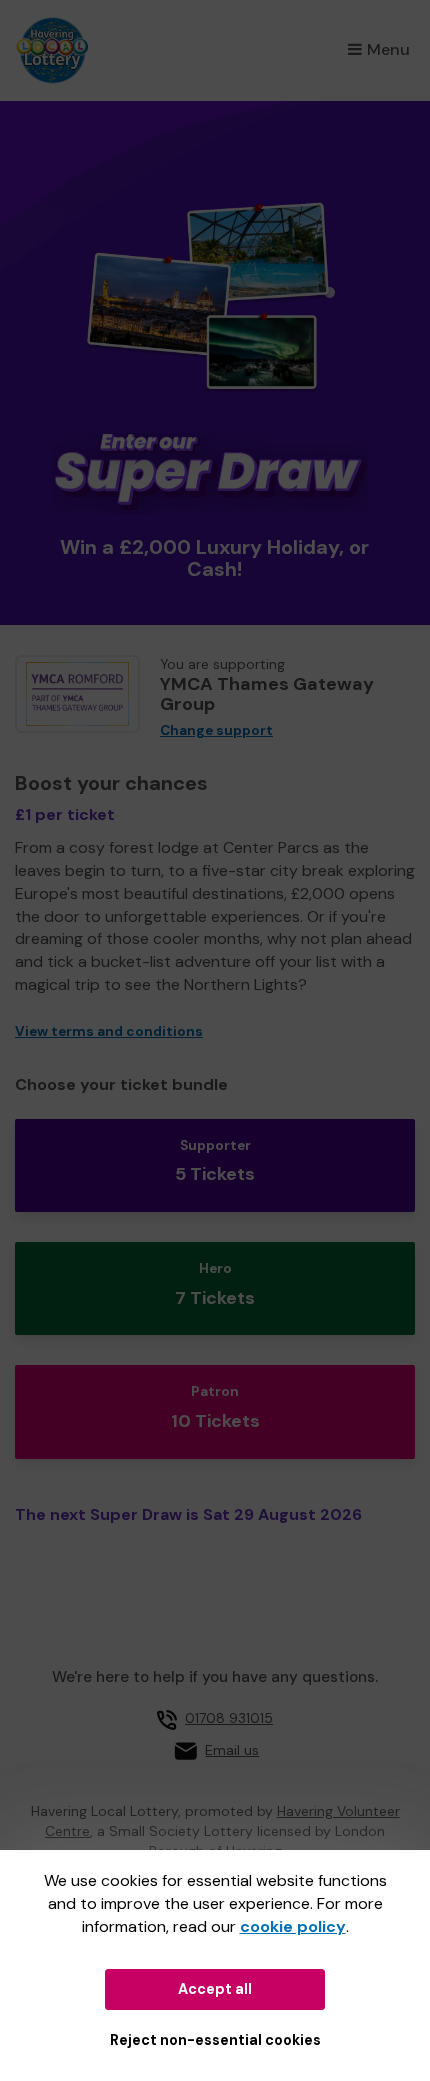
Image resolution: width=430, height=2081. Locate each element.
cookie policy (293, 1926)
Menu (388, 49)
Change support (216, 730)
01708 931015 (229, 1718)
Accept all (215, 1989)
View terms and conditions (109, 1031)
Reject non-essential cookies (215, 2040)
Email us (232, 1750)
